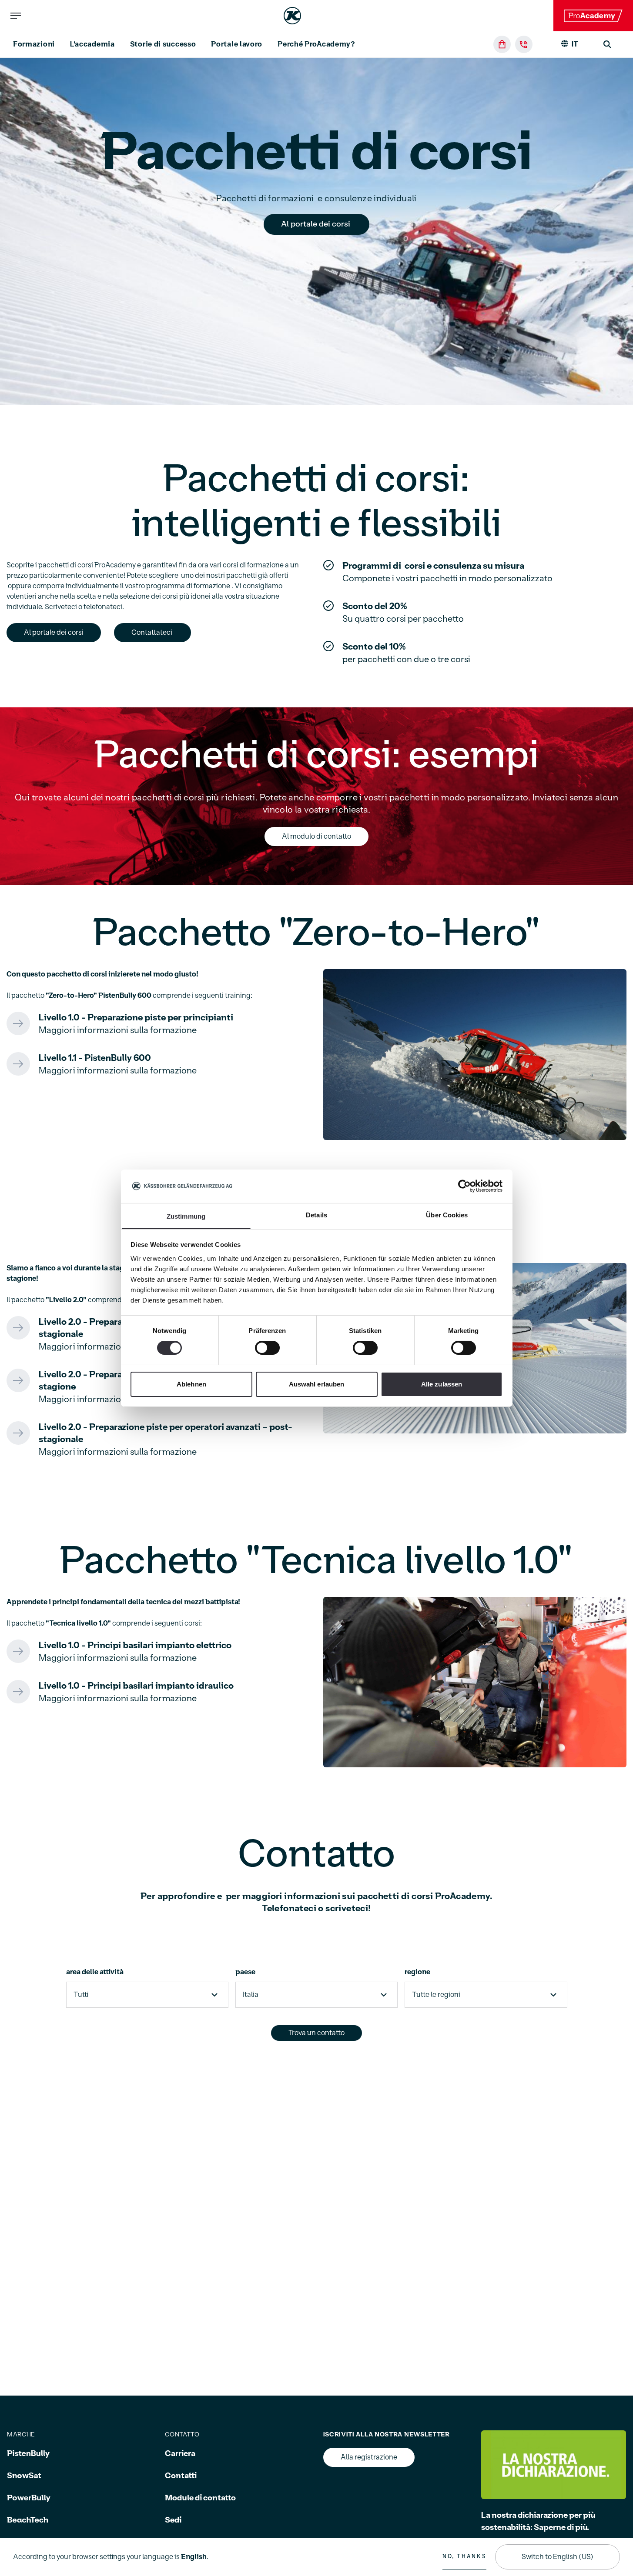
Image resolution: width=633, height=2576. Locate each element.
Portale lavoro (237, 44)
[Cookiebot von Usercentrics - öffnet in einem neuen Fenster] (464, 1186)
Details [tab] (316, 1215)
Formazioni (34, 44)
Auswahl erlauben (317, 1384)
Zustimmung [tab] (186, 1216)
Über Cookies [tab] (447, 1215)
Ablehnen (191, 1384)
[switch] (267, 1348)
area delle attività (95, 1972)
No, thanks (464, 2556)
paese (245, 1972)
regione (417, 1972)
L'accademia (92, 44)
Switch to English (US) (558, 2557)
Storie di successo (163, 44)
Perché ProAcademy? (316, 44)
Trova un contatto (316, 2033)
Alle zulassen (442, 1384)
